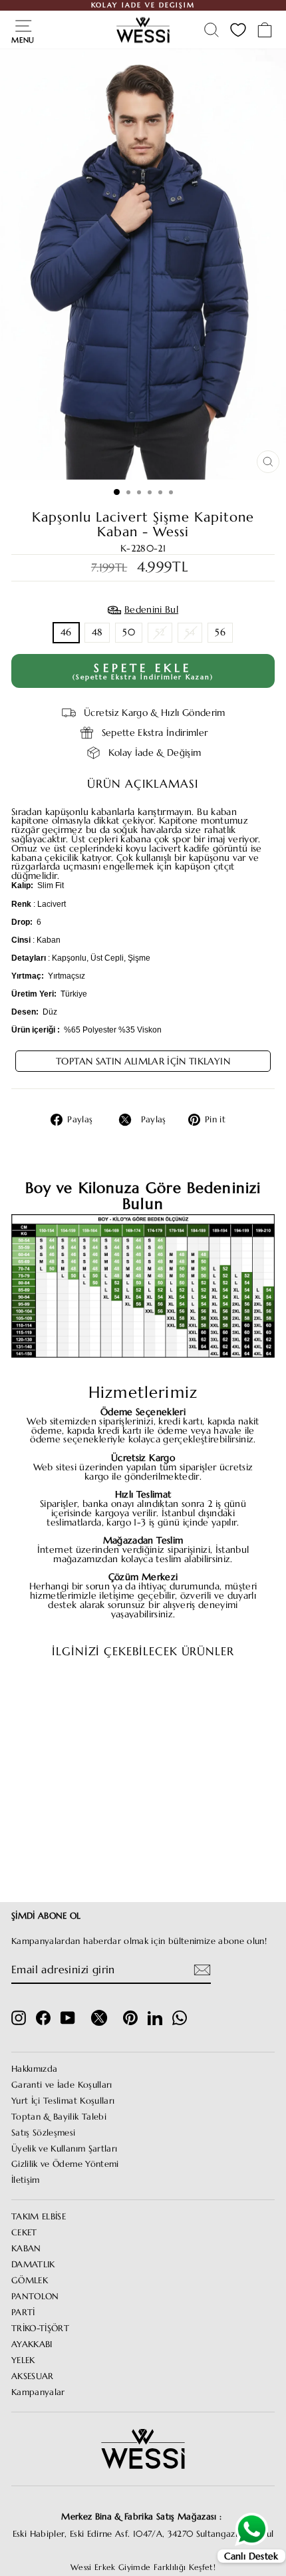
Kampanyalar (38, 2392)
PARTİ (23, 2313)
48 (97, 632)
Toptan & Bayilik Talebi (59, 2117)
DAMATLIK (33, 2265)
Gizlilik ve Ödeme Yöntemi (65, 2164)
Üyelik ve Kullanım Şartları (64, 2149)
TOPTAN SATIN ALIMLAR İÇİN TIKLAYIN (143, 1061)
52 (160, 632)
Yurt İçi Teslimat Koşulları (63, 2101)
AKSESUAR (33, 2376)
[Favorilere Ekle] (96, 1694)
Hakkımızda (34, 2069)
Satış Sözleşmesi (44, 2133)
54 (190, 632)
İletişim (26, 2180)
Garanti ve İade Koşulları (62, 2085)
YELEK (23, 2360)
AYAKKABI (32, 2344)
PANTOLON (35, 2297)
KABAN (26, 2249)
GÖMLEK (30, 2281)
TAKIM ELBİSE (39, 2217)
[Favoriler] (238, 30)
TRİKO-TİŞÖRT (40, 2329)
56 (220, 632)
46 (66, 632)
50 (129, 632)
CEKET (24, 2233)
